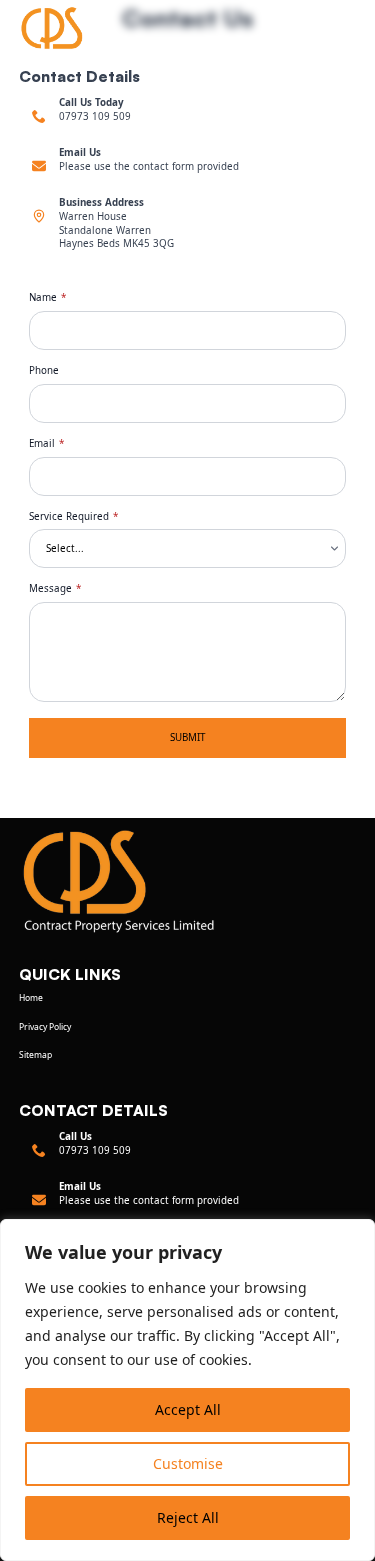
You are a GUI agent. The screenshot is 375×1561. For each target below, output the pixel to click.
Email (46, 444)
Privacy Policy (45, 1027)
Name (47, 298)
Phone (44, 371)
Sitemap (35, 1055)
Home (31, 998)
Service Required (73, 517)
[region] (187, 1390)
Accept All (188, 1409)
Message (55, 589)
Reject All (188, 1517)
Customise (188, 1463)
